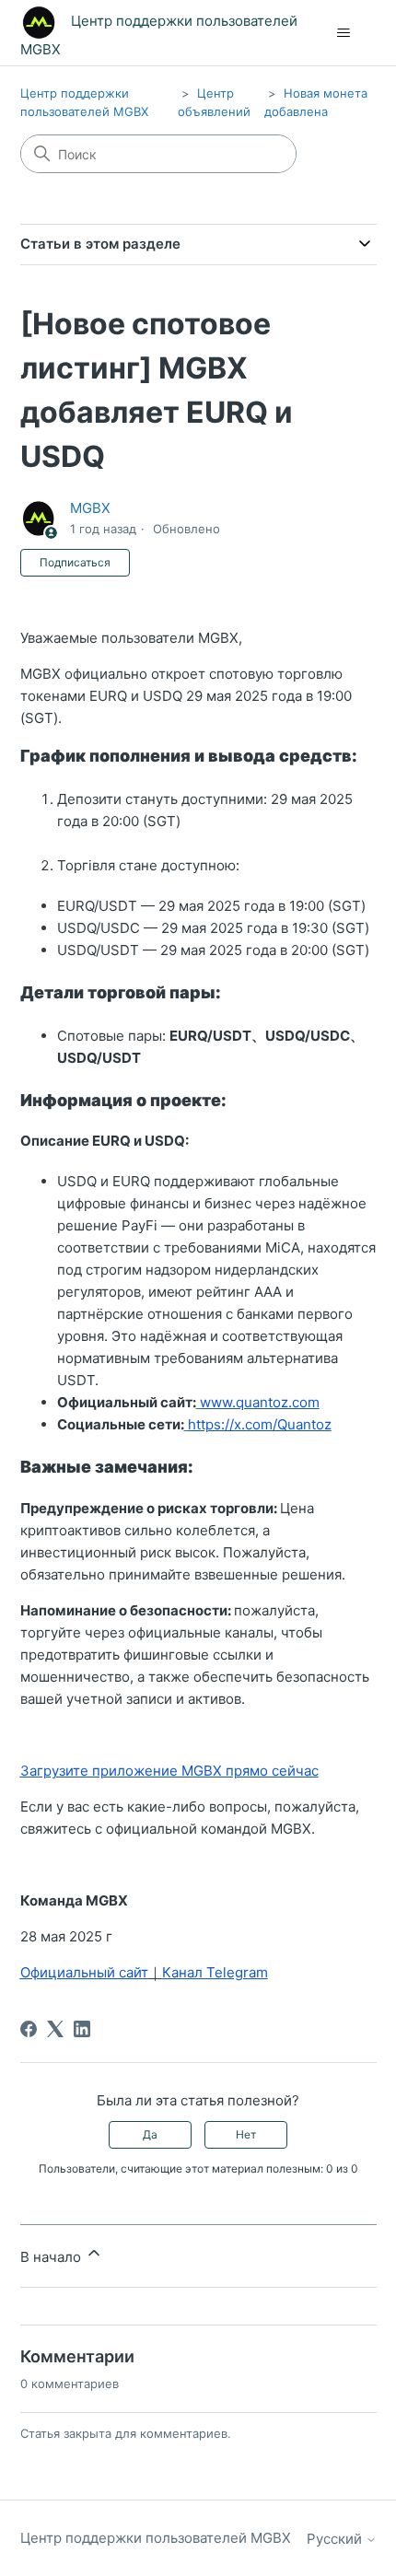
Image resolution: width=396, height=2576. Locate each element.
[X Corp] (55, 2029)
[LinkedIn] (82, 2029)
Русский (336, 2539)
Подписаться (75, 562)
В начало (52, 2257)
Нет (246, 2134)
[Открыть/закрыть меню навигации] (344, 33)
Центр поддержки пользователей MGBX (156, 2538)
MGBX (90, 508)
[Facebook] (29, 2029)
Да (150, 2134)
